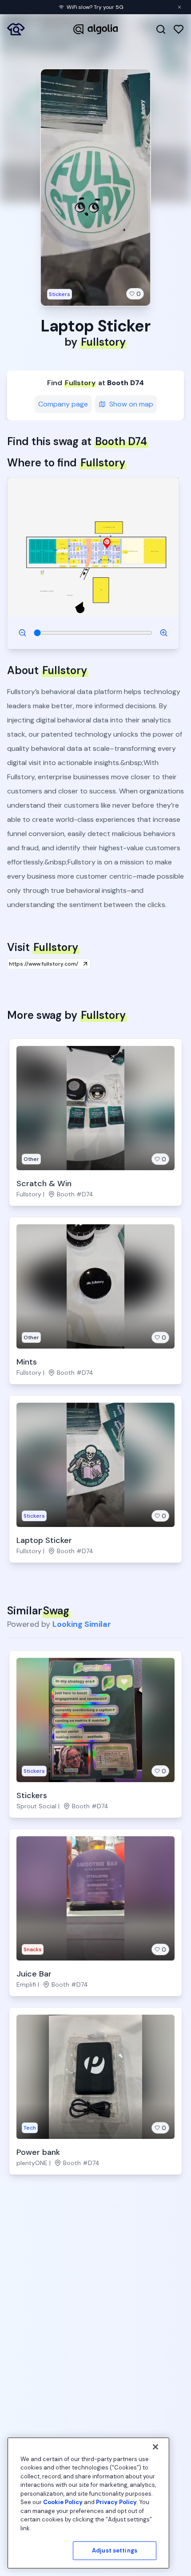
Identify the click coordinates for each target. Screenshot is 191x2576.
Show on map (131, 404)
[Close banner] (179, 7)
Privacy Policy (116, 2502)
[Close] (155, 2447)
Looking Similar (82, 1624)
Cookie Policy (63, 2502)
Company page (63, 404)
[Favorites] (179, 29)
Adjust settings (115, 2550)
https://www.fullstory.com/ (44, 964)
